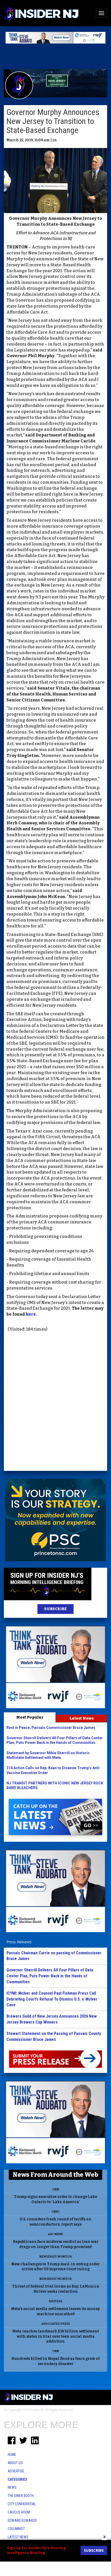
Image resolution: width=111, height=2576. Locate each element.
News (12, 2487)
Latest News (82, 1718)
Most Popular (30, 1717)
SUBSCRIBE (55, 1609)
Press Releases (19, 1942)
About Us (15, 2463)
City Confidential (22, 2504)
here (31, 1314)
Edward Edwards (22, 2520)
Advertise (16, 2471)
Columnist (16, 2529)
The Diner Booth (21, 2496)
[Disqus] (55, 1402)
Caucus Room (19, 2512)
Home (12, 2455)
